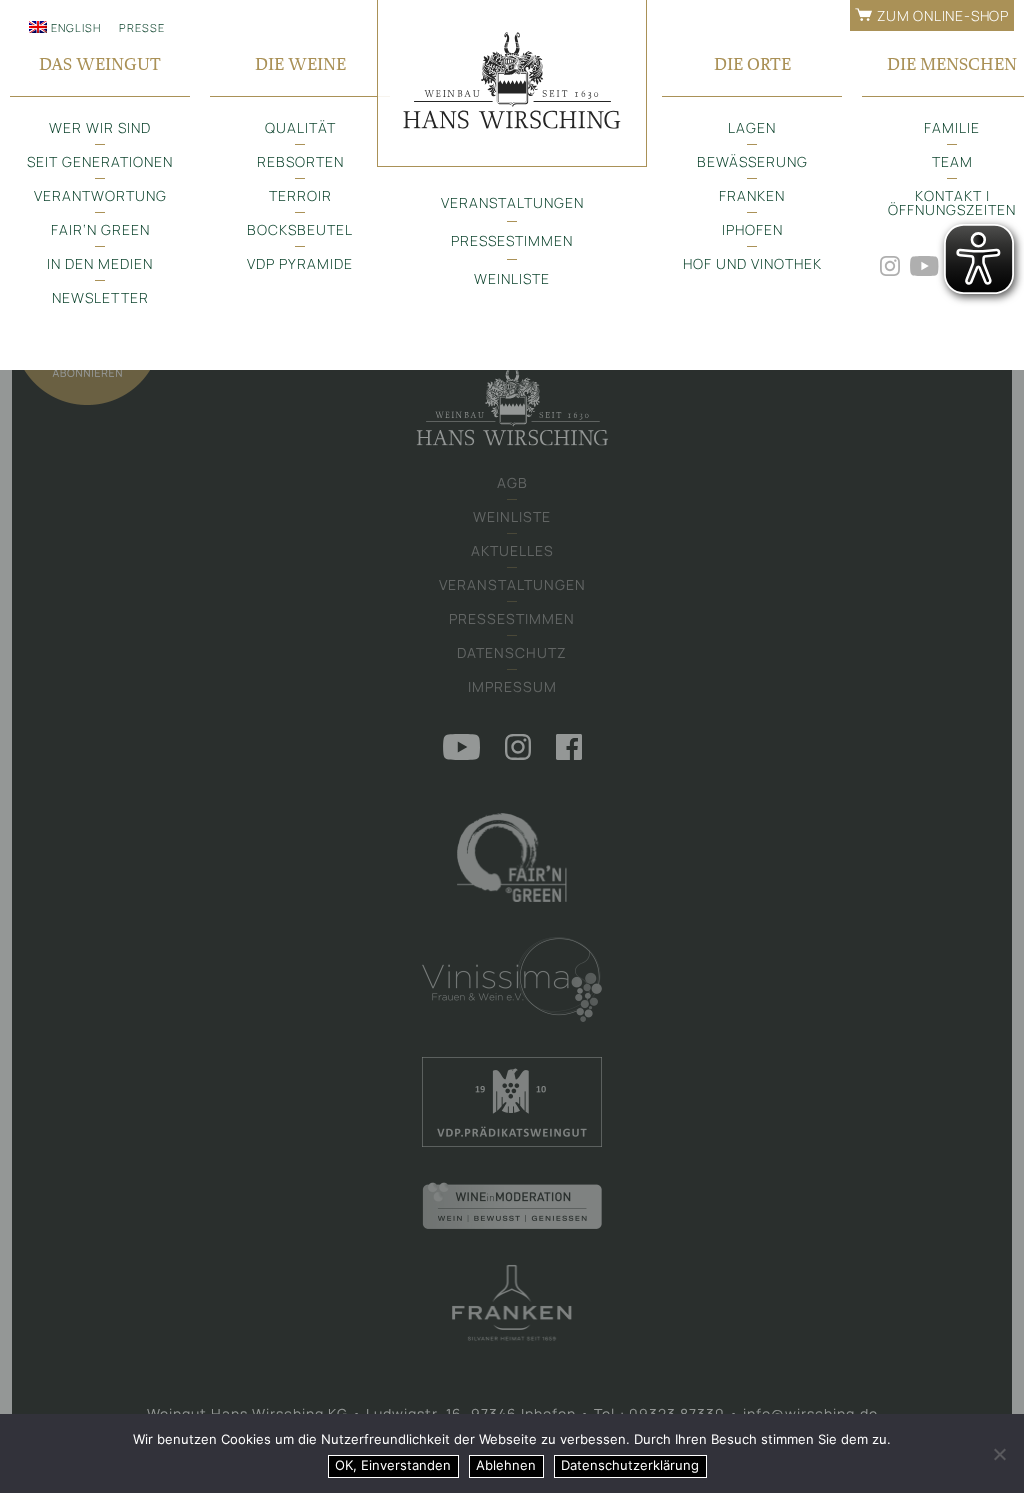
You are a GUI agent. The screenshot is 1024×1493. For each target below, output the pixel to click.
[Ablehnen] (999, 1454)
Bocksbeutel (300, 229)
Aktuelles (512, 550)
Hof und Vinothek (752, 263)
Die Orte (752, 63)
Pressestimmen (512, 240)
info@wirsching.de (810, 1413)
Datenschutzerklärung (630, 1465)
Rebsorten (300, 161)
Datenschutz (512, 652)
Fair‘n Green (100, 229)
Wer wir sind (100, 127)
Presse (142, 27)
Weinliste (512, 278)
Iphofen (752, 229)
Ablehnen (506, 1465)
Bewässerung (752, 161)
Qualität (300, 127)
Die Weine (300, 63)
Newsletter (100, 297)
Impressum (512, 686)
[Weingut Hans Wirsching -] (512, 83)
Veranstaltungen (512, 202)
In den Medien (100, 263)
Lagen (752, 127)
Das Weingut (100, 63)
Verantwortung (100, 195)
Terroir (300, 195)
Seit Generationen (100, 161)
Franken (752, 195)
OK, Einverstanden (393, 1465)
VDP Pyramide (300, 263)
